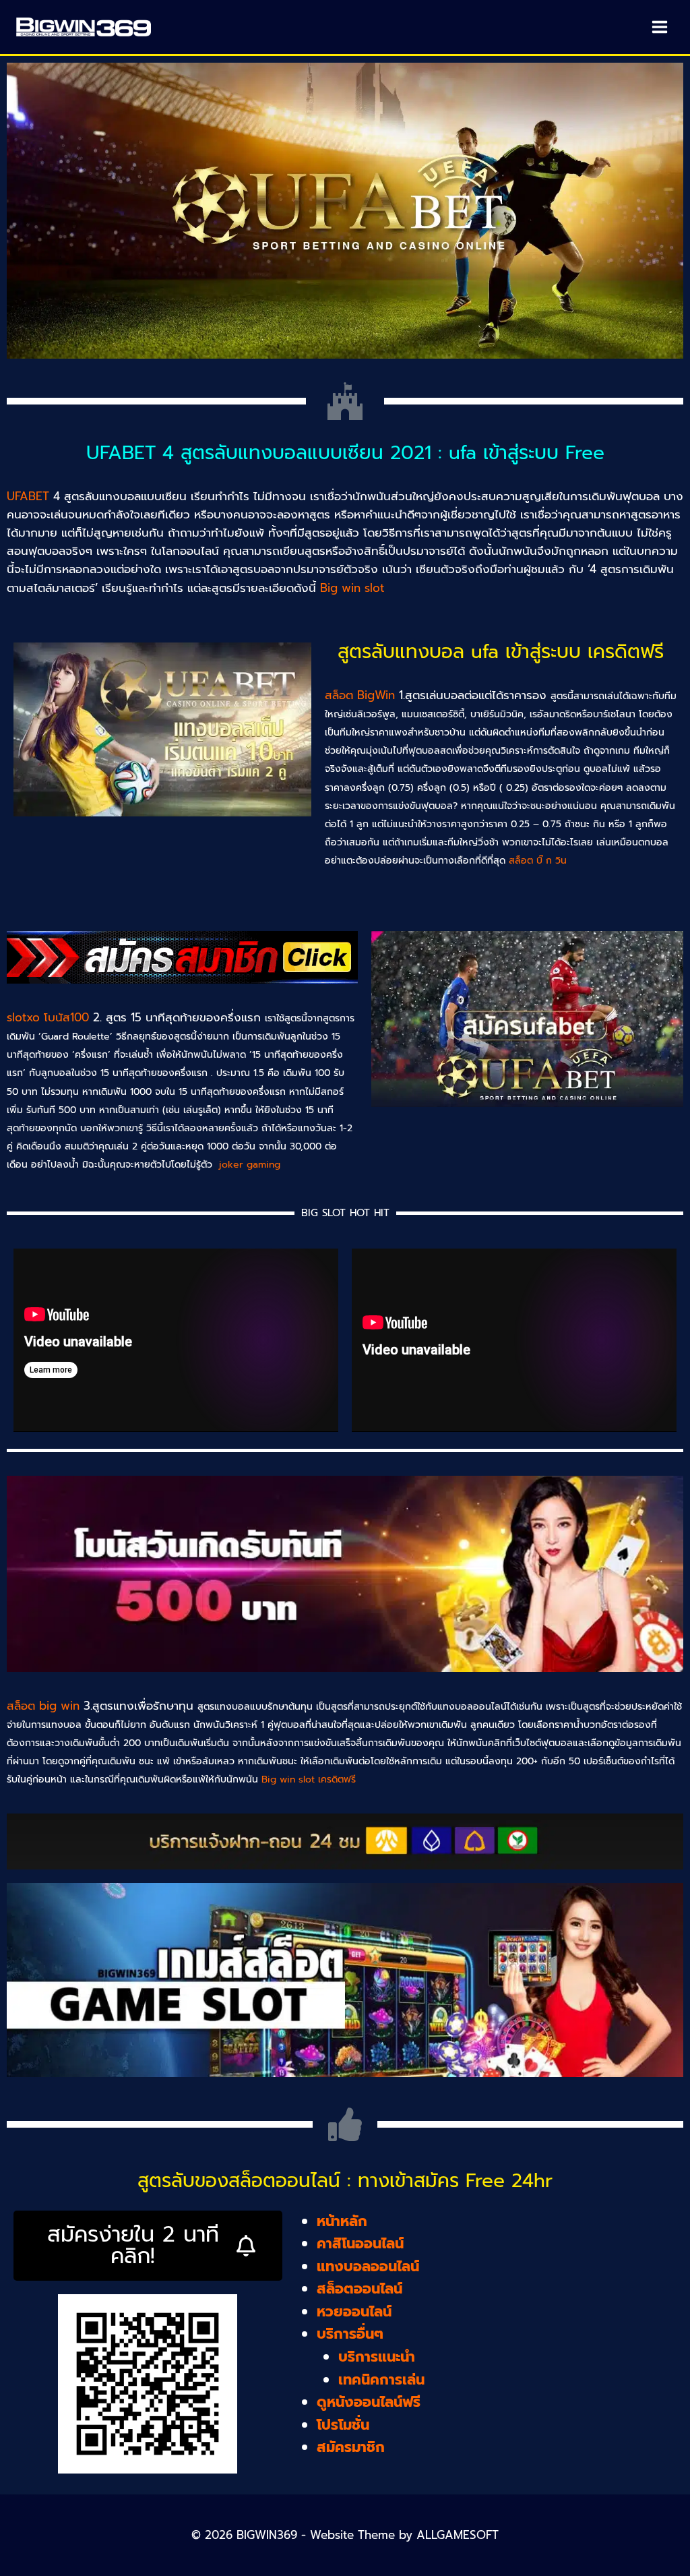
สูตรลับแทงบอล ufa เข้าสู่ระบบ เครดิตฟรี (501, 652)
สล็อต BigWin (360, 695)
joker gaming (250, 1165)
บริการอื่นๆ (350, 2334)
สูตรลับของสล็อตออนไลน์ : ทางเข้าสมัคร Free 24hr (345, 2181)
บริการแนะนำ (377, 2357)
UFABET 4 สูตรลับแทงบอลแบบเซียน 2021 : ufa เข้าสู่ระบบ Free (345, 453)
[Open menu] (659, 27)
